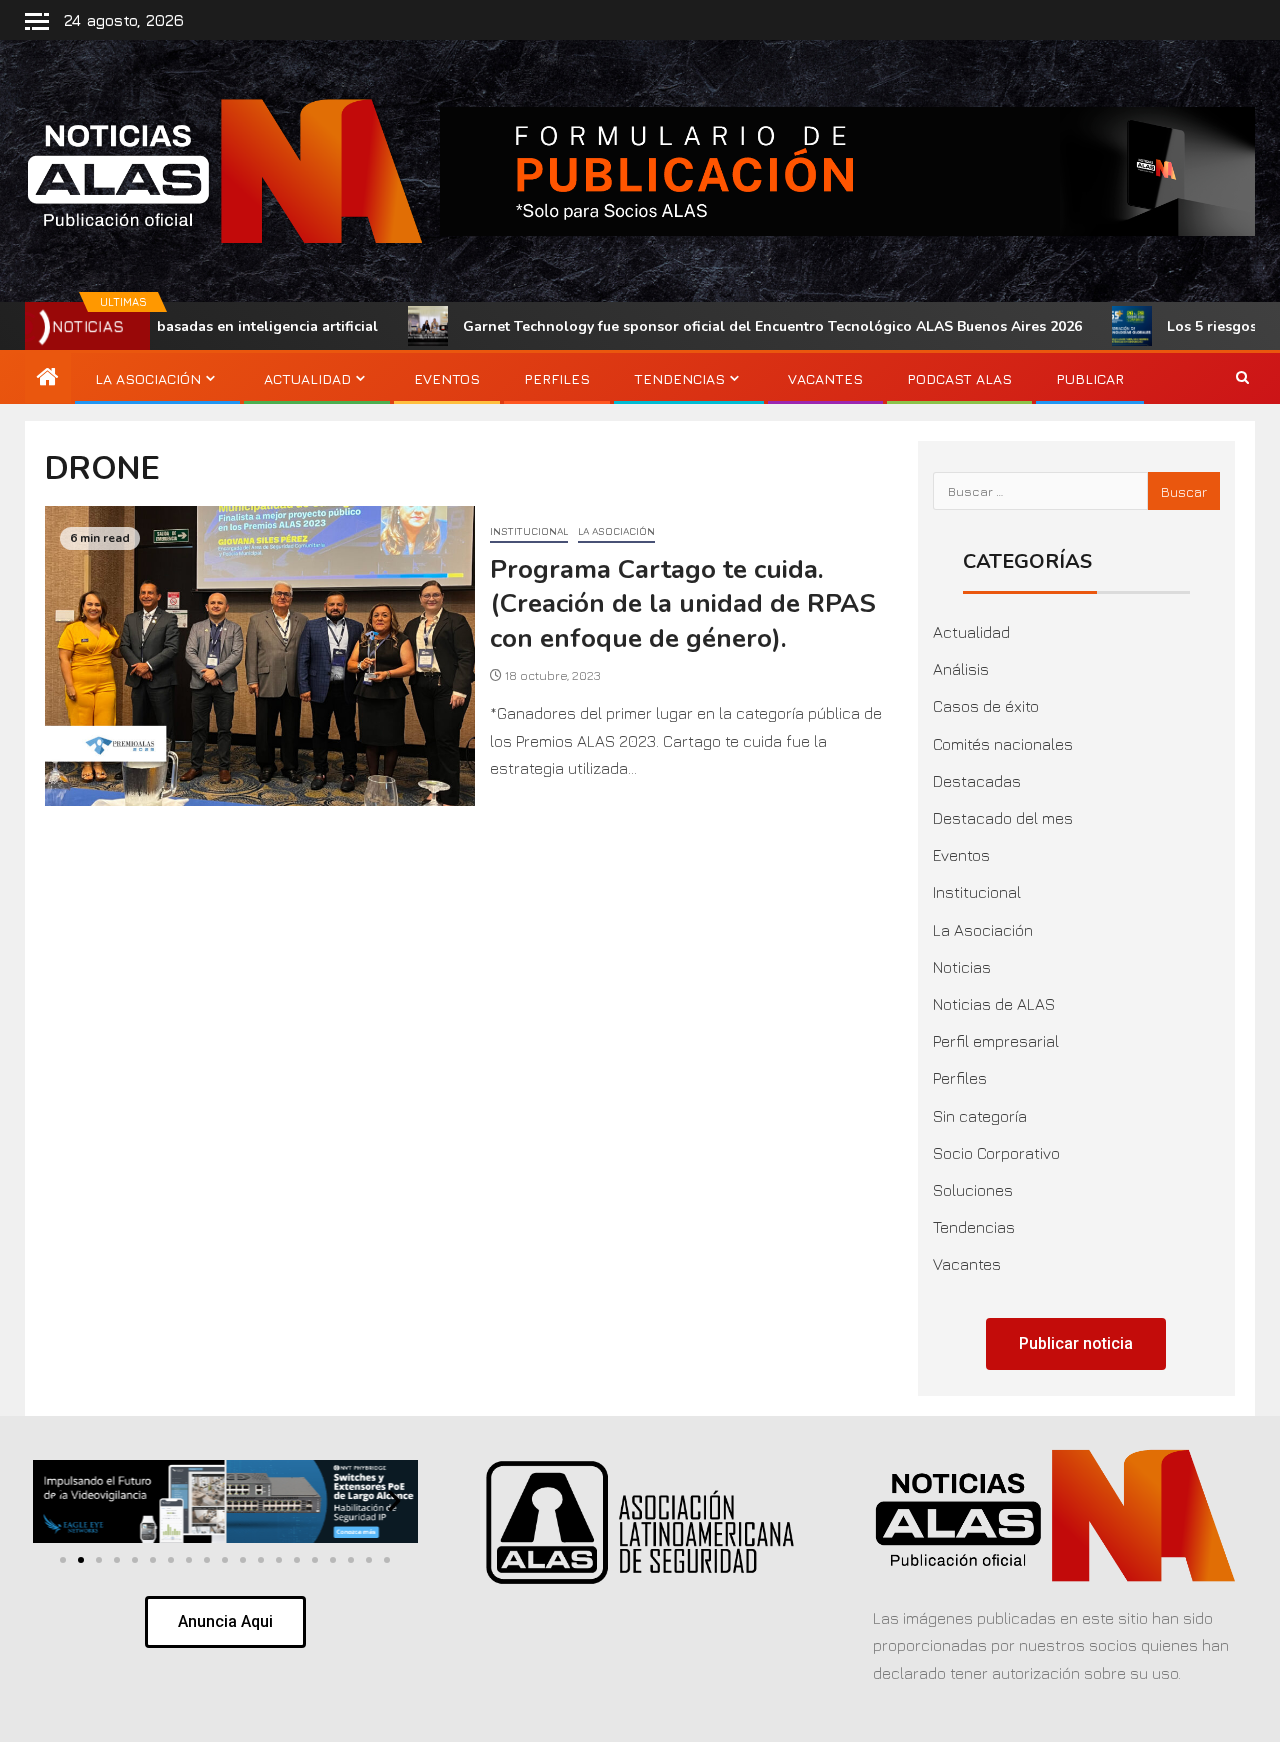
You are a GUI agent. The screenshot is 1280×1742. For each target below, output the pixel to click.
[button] (56, 1500)
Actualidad (307, 378)
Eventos (447, 378)
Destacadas (977, 781)
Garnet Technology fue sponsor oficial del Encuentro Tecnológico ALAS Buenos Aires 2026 (702, 326)
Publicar (1090, 378)
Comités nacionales (1003, 744)
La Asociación (148, 378)
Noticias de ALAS (994, 1004)
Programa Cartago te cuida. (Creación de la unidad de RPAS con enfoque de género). (683, 604)
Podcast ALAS (959, 378)
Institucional (529, 531)
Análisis (961, 669)
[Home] (48, 378)
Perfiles (557, 378)
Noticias (962, 967)
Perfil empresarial (996, 1041)
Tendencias (679, 378)
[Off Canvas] (37, 21)
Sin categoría (980, 1116)
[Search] (1242, 379)
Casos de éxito (986, 706)
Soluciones (973, 1190)
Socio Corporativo (996, 1153)
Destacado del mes (1003, 818)
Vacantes (825, 378)
